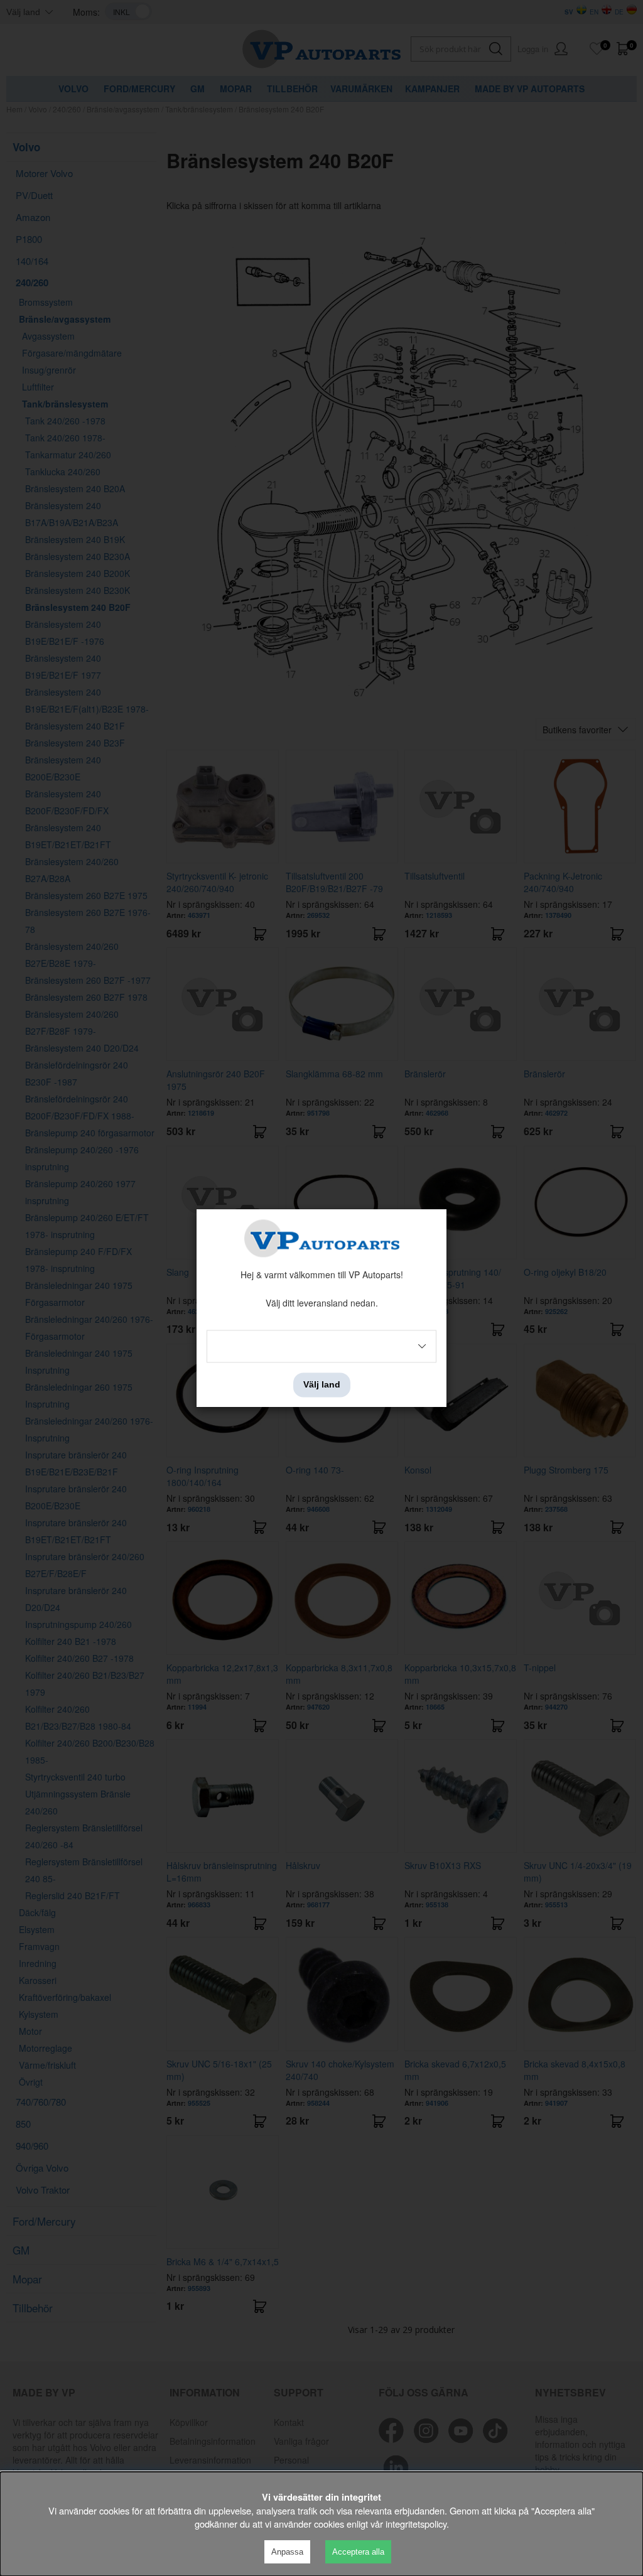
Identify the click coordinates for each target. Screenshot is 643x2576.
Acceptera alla (358, 2552)
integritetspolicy (416, 2524)
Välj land (322, 1385)
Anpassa (287, 2552)
